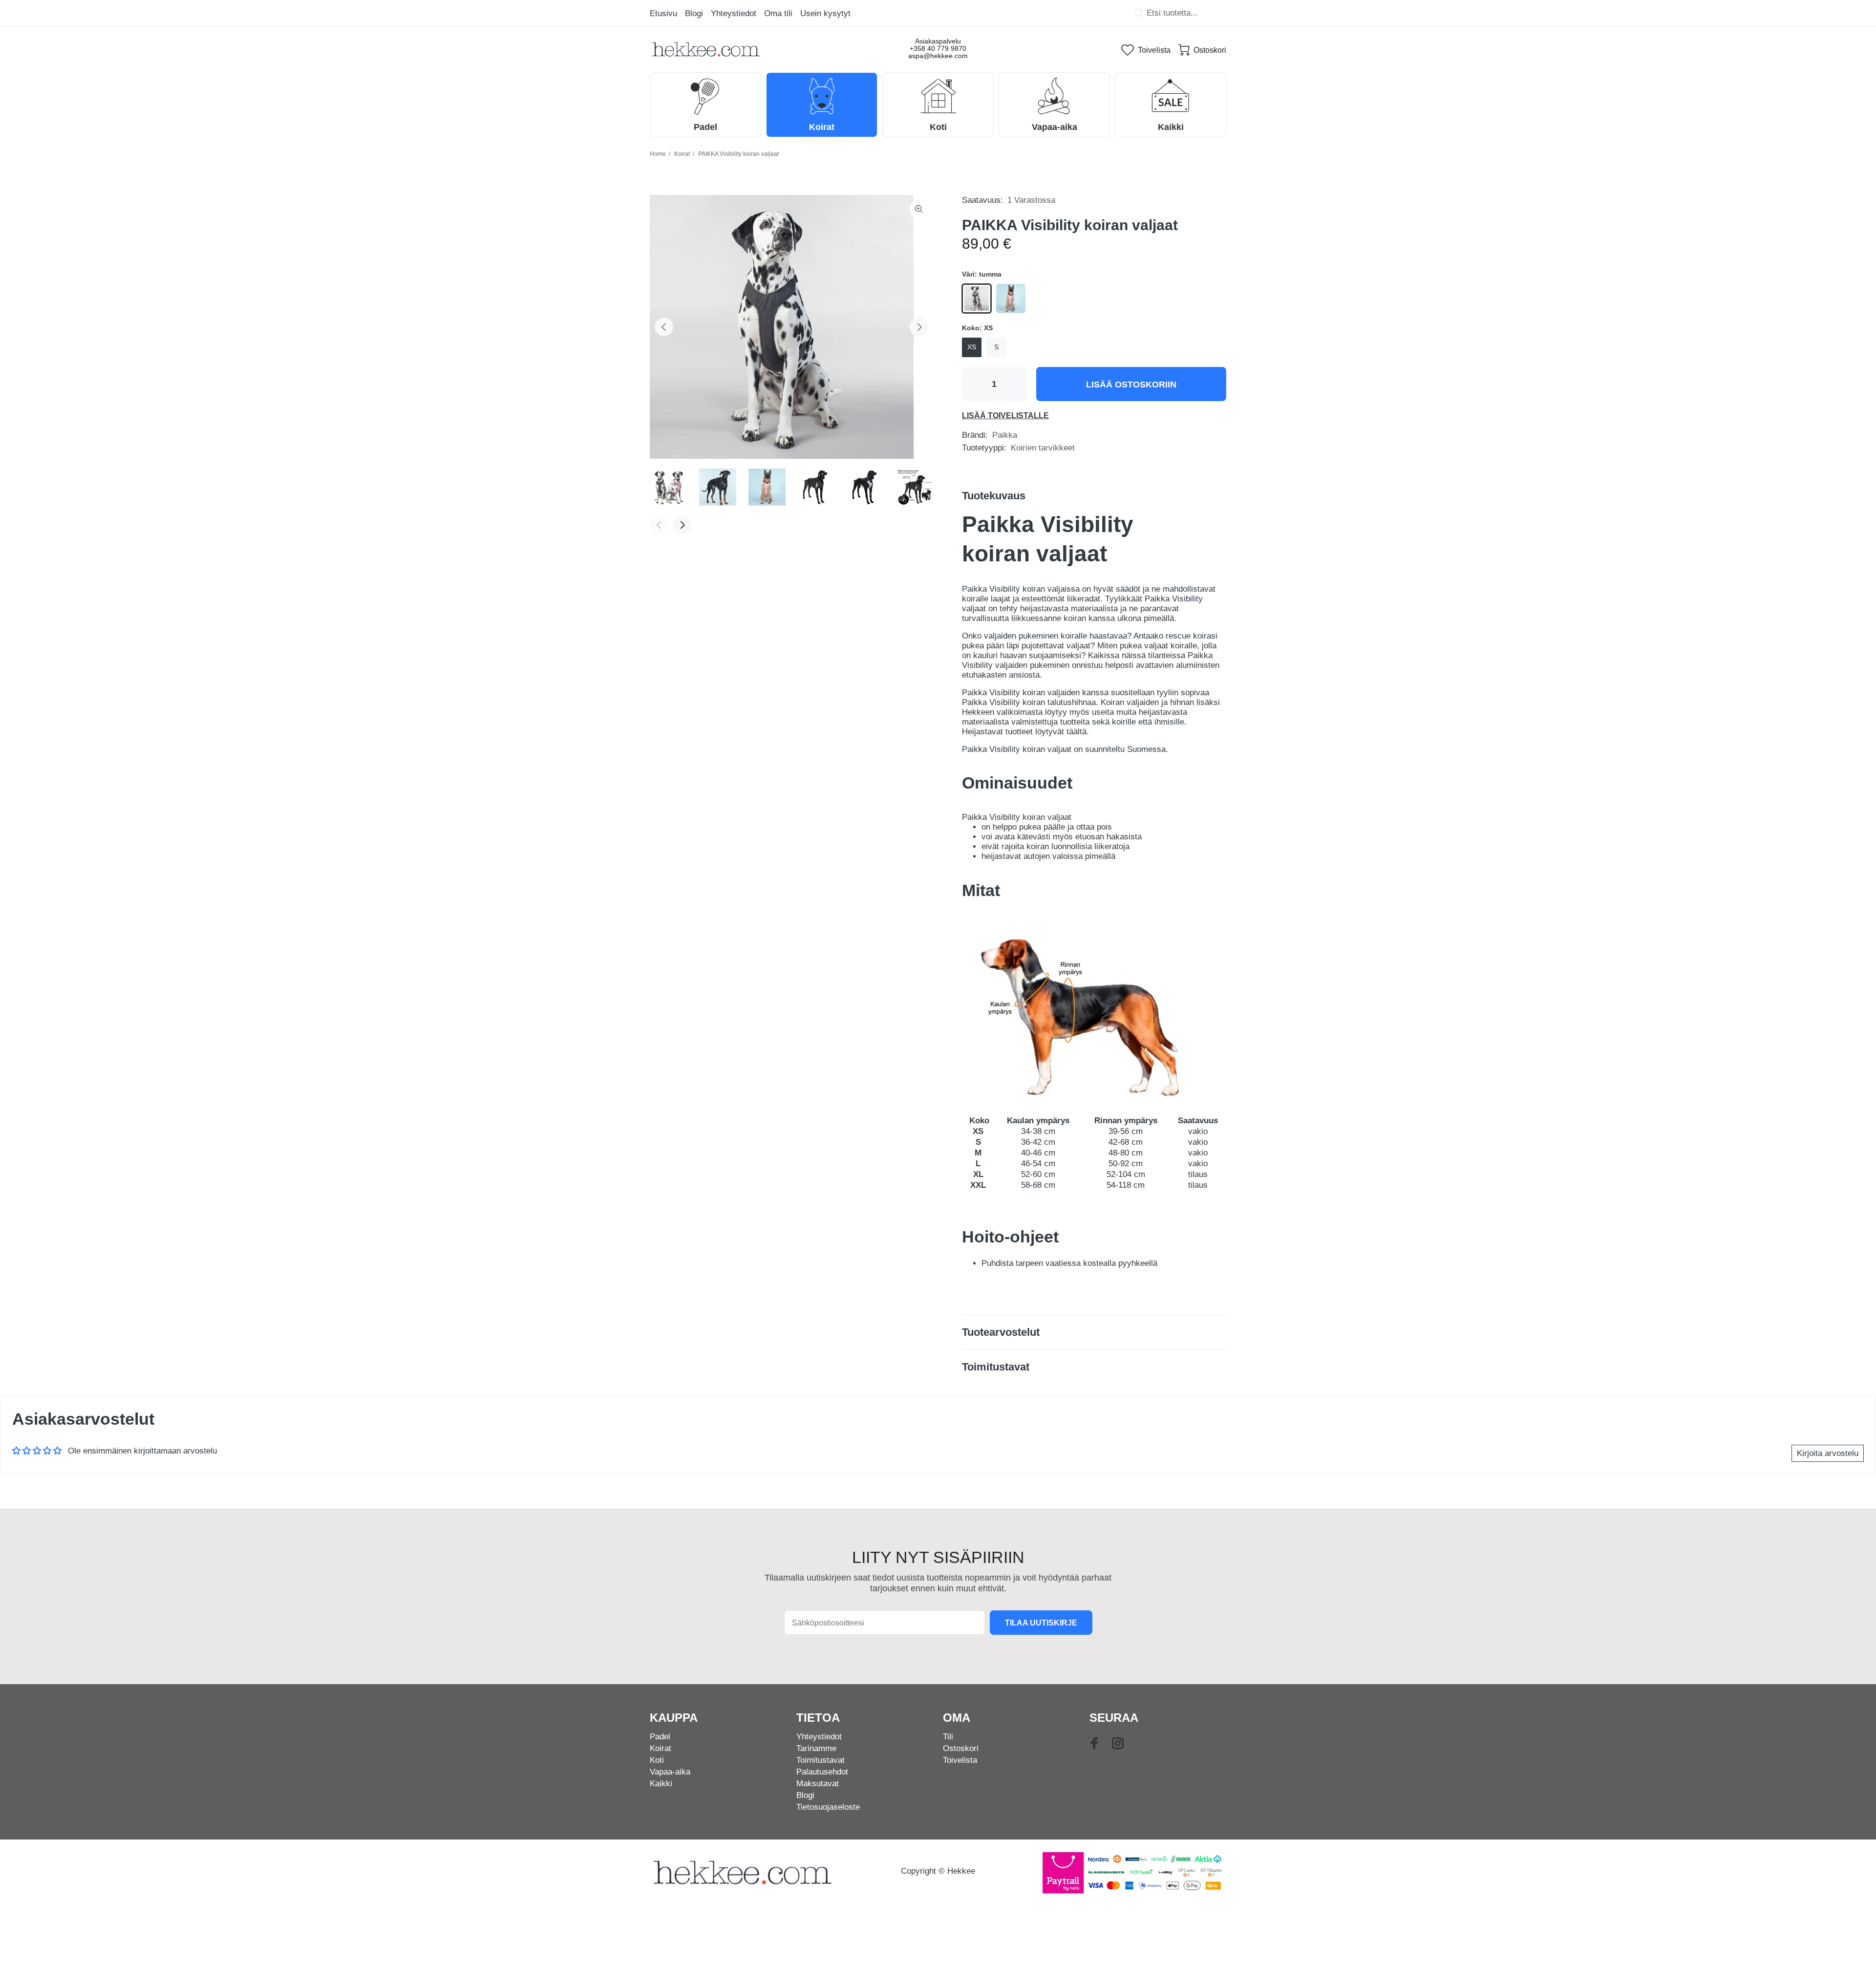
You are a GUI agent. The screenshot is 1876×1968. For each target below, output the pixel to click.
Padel (660, 1737)
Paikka (1005, 435)
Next (919, 327)
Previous (664, 327)
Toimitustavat (821, 1760)
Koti (657, 1760)
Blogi (805, 1795)
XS (972, 347)
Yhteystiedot (819, 1737)
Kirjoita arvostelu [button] (1828, 1453)
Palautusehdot (822, 1772)
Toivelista (960, 1760)
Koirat (682, 154)
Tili (948, 1737)
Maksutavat (818, 1784)
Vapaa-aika (670, 1772)
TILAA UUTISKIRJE (1041, 1623)
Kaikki (661, 1784)
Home (658, 154)
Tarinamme (816, 1748)
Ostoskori (961, 1748)
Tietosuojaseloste (828, 1807)
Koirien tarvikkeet (1043, 448)
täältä (1077, 732)
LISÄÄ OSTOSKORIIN (1131, 385)
